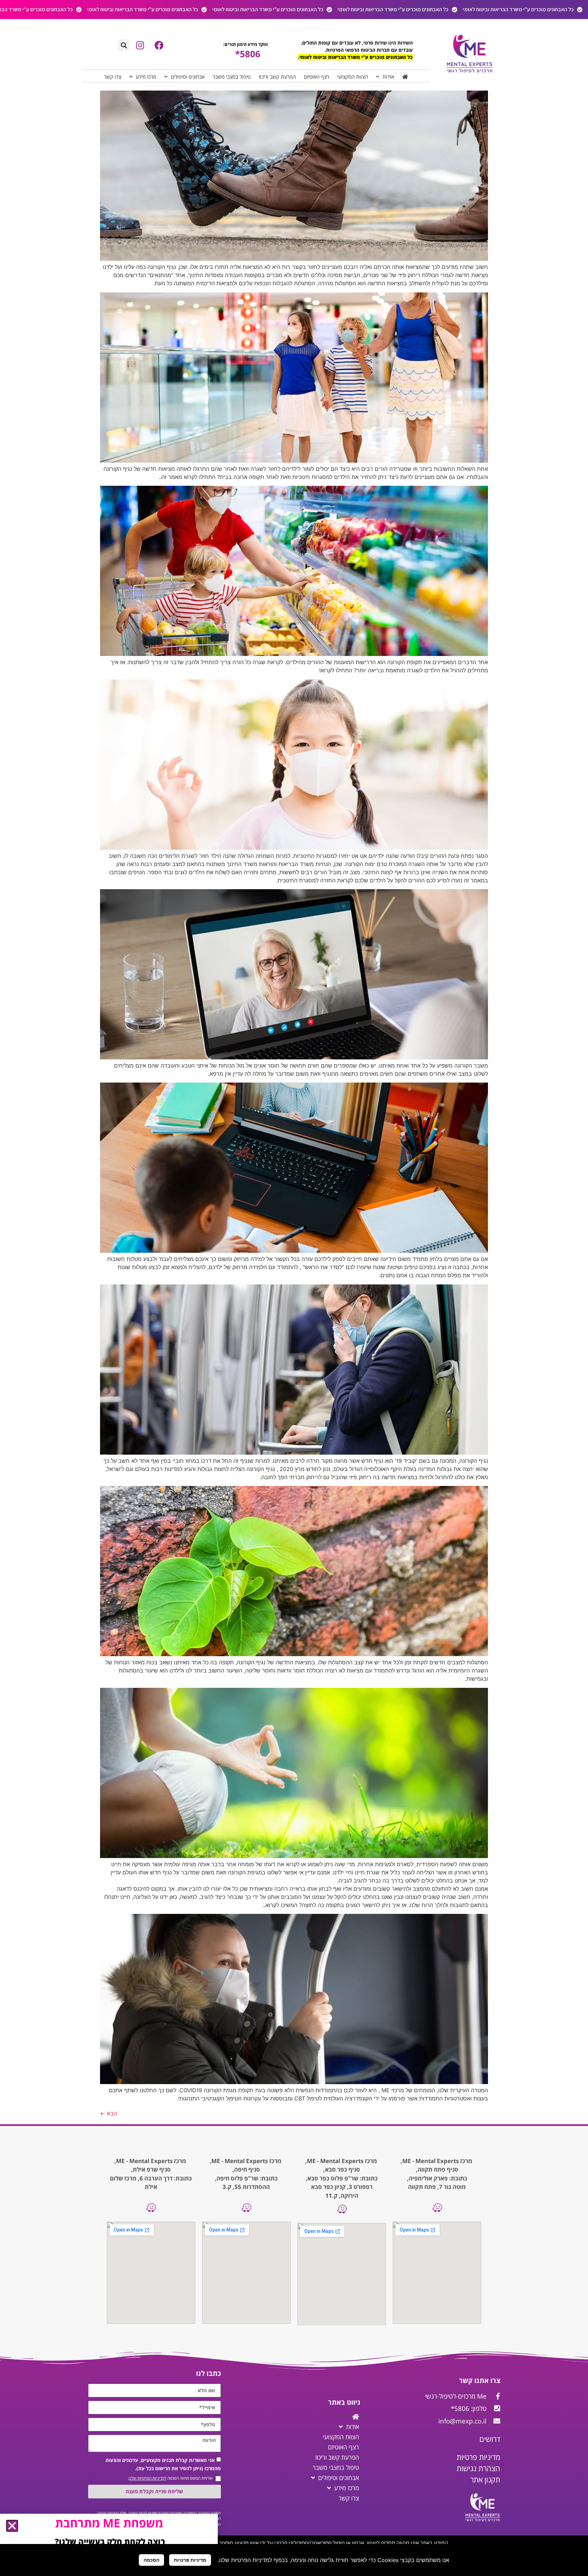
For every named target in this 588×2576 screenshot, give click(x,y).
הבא (109, 2113)
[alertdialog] (294, 10)
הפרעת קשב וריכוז (277, 77)
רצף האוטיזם (316, 77)
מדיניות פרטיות (190, 2560)
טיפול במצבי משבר (232, 77)
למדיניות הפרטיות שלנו (148, 2478)
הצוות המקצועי (353, 77)
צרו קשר (113, 77)
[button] (124, 45)
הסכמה (151, 2560)
